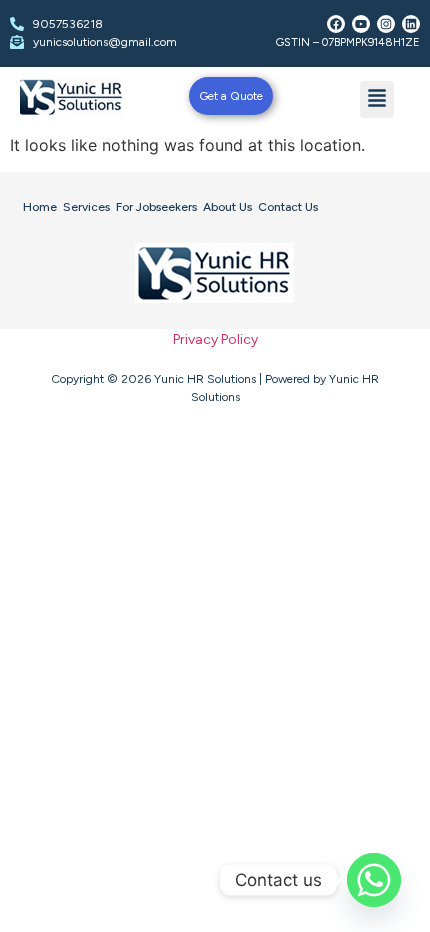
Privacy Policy (215, 339)
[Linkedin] (411, 24)
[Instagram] (386, 24)
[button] (377, 99)
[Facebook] (336, 24)
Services (86, 207)
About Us (227, 207)
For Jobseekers (156, 207)
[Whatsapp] (374, 880)
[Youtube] (361, 24)
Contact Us (288, 207)
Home (40, 207)
